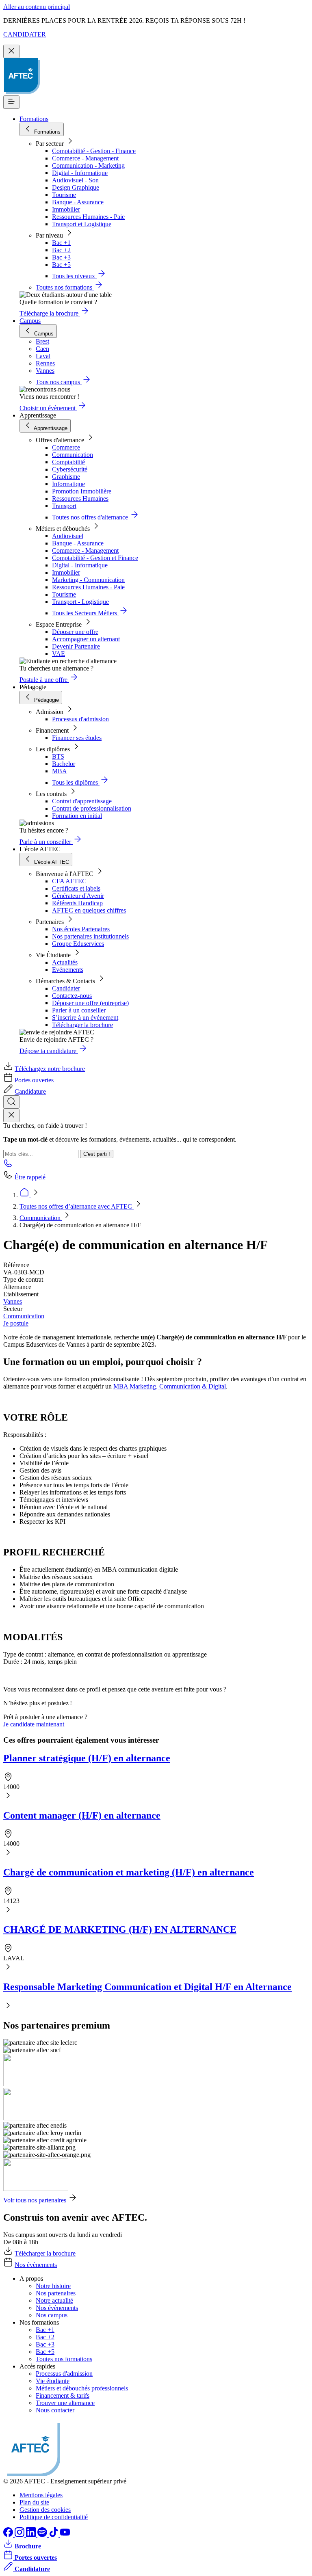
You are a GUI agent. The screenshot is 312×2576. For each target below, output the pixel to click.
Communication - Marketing (88, 165)
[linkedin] (32, 2535)
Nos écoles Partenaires (81, 929)
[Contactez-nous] (8, 1166)
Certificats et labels (76, 888)
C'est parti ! (97, 1154)
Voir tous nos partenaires (35, 2200)
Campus (30, 321)
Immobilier (66, 209)
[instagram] (20, 2535)
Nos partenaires (56, 2293)
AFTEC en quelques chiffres (89, 910)
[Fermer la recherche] (11, 1115)
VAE (58, 654)
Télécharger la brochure (82, 1025)
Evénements (68, 970)
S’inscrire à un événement (85, 1018)
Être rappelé (30, 1177)
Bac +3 (61, 257)
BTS (58, 756)
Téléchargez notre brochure (50, 1069)
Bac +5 (61, 265)
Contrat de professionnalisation (92, 808)
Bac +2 (61, 250)
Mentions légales (41, 2495)
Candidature (30, 1091)
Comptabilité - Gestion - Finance (94, 151)
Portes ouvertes (34, 1080)
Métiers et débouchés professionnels (82, 2388)
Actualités (65, 962)
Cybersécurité (70, 469)
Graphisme (66, 477)
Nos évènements (36, 2265)
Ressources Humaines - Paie (88, 217)
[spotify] (43, 2535)
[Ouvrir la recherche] (11, 1102)
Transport (64, 506)
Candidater (66, 988)
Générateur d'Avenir (78, 896)
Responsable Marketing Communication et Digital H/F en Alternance (147, 1987)
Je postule (16, 1323)
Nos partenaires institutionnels (90, 936)
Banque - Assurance (78, 202)
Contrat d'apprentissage (82, 801)
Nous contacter (55, 2410)
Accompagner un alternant (86, 639)
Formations (34, 119)
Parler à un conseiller (79, 1010)
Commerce (66, 447)
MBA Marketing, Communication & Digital (170, 1386)
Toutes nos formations (64, 2359)
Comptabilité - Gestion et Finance (95, 558)
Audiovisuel (68, 536)
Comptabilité (68, 462)
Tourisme (64, 195)
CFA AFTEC (69, 881)
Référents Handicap (77, 903)
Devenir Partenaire (76, 646)
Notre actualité (54, 2300)
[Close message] (11, 51)
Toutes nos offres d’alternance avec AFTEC (77, 1206)
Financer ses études (77, 738)
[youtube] (65, 2535)
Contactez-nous (72, 996)
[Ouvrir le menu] (11, 102)
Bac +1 (61, 243)
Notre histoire (53, 2286)
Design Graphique (76, 187)
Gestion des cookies (45, 2510)
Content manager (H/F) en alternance (82, 1815)
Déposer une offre (75, 632)
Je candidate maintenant (34, 1724)
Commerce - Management (85, 158)
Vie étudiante (53, 2381)
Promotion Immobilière (82, 491)
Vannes (13, 1301)
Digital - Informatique (80, 173)
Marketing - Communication (88, 580)
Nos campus (52, 2315)
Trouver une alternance (65, 2403)
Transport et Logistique (82, 224)
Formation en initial (77, 816)
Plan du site (34, 2502)
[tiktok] (54, 2535)
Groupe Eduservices (78, 944)
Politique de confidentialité (54, 2517)
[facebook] (9, 2535)
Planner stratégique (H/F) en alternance (87, 1758)
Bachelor (64, 764)
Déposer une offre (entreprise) (90, 1003)
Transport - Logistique (80, 602)
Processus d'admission (80, 719)
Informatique (68, 484)
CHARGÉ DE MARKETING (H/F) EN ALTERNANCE (120, 1929)
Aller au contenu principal (37, 7)
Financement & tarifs (63, 2395)
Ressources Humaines (80, 499)
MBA (60, 771)
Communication (73, 455)
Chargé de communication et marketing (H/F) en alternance (129, 1872)
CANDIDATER (25, 34)
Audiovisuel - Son (75, 180)
